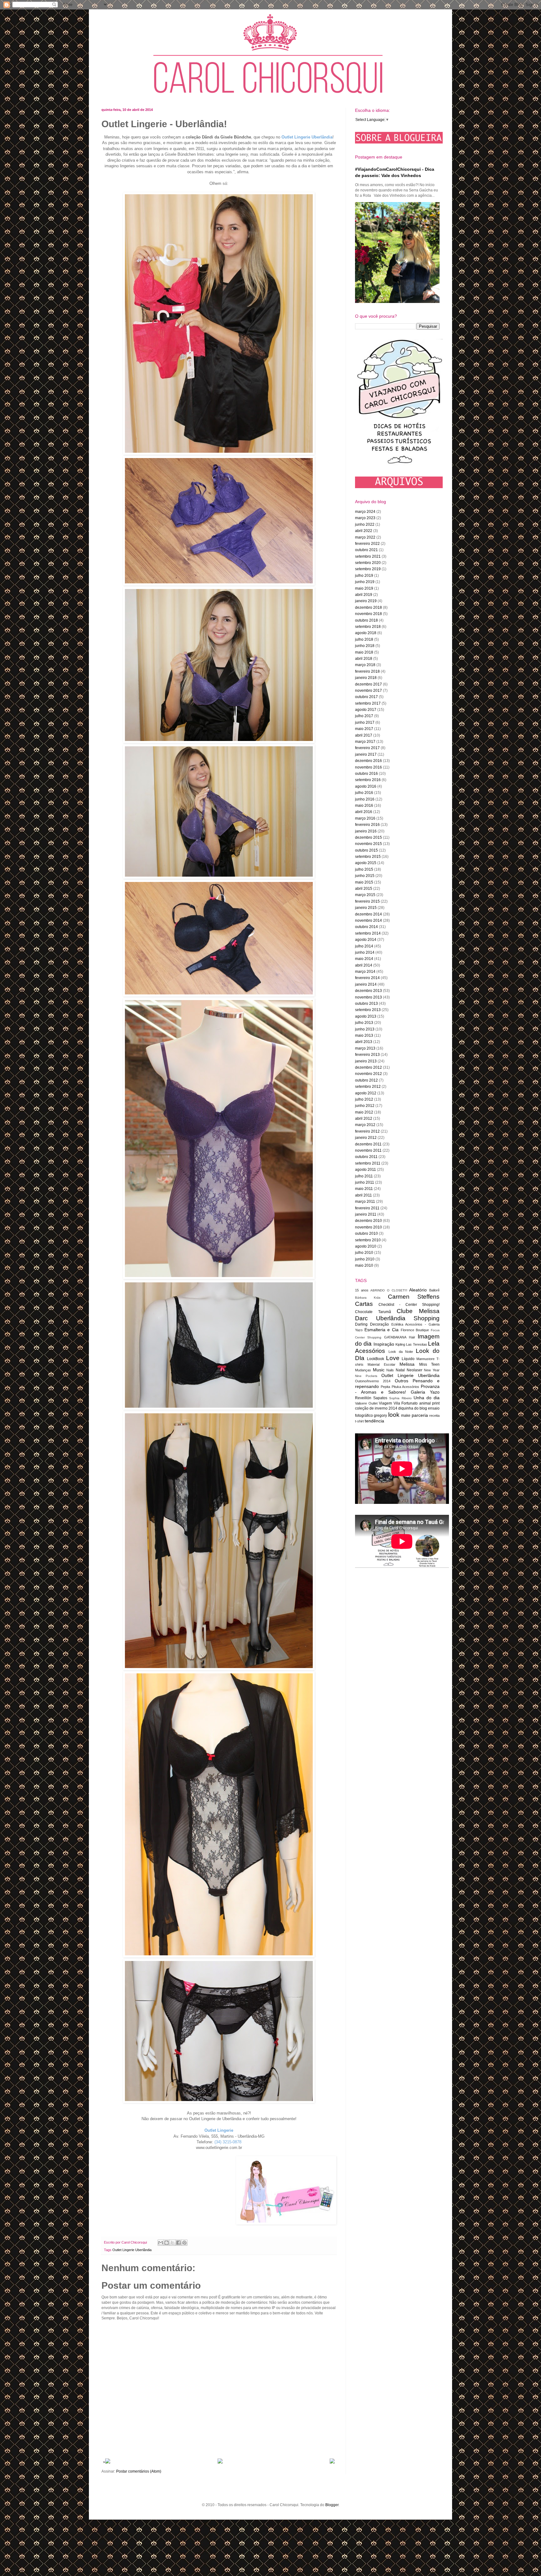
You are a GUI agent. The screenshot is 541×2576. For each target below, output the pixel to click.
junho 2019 (365, 582)
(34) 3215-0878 (228, 2142)
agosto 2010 (366, 1246)
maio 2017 (364, 729)
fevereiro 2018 (367, 671)
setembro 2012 (368, 1087)
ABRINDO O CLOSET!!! (389, 1290)
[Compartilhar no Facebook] (178, 2243)
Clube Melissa (418, 1311)
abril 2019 (364, 595)
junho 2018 (365, 646)
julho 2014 (364, 946)
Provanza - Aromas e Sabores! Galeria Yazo (397, 1389)
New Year (432, 1370)
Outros (402, 1381)
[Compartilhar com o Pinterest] (184, 2243)
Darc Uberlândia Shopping (397, 1318)
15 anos (362, 1290)
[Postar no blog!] (167, 2243)
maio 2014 (364, 959)
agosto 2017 (366, 710)
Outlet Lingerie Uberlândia (132, 2250)
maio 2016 (364, 806)
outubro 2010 (366, 1233)
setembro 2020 (368, 563)
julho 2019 (364, 576)
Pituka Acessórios (406, 1387)
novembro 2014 (368, 920)
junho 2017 (365, 722)
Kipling (400, 1344)
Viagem (385, 1403)
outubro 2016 (366, 774)
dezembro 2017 (368, 684)
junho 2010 (365, 1259)
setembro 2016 (368, 780)
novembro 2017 (368, 691)
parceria (420, 1415)
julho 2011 (364, 1176)
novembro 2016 (368, 767)
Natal (400, 1370)
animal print (430, 1403)
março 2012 (365, 1125)
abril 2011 (363, 1195)
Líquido (408, 1359)
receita (434, 1416)
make (406, 1416)
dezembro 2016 (368, 761)
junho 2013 (365, 1029)
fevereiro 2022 (367, 544)
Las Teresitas (416, 1344)
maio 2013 (364, 1035)
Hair (412, 1337)
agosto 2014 (366, 940)
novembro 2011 (368, 1150)
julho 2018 (364, 639)
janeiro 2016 (366, 831)
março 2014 (365, 972)
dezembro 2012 (368, 1067)
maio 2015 (364, 882)
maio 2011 (364, 1189)
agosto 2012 (366, 1093)
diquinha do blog (413, 1408)
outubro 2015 (366, 850)
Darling (361, 1324)
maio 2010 (364, 1265)
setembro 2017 (368, 703)
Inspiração (384, 1344)
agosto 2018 (366, 633)
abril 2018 (364, 659)
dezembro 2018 (368, 607)
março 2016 (365, 818)
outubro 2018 (366, 620)
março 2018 (365, 665)
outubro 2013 (366, 1004)
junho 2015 (365, 876)
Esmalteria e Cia (381, 1330)
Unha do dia (427, 1398)
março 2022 (365, 537)
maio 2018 (364, 652)
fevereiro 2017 (367, 748)
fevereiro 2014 (367, 978)
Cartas (364, 1304)
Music (379, 1370)
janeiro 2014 (366, 984)
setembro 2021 (368, 556)
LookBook (376, 1359)
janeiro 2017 (366, 754)
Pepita (385, 1387)
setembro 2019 (368, 569)
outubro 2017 (366, 697)
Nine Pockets (366, 1376)
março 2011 (365, 1202)
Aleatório (418, 1290)
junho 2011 (365, 1182)
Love (393, 1358)
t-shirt (359, 1421)
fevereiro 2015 (367, 901)
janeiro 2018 (366, 678)
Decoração (379, 1324)
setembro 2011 (368, 1163)
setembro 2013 (368, 1010)
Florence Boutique (415, 1330)
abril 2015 (364, 889)
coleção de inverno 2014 (376, 1408)
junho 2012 (365, 1106)
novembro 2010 (368, 1227)
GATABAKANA (395, 1337)
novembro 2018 (368, 614)
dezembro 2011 (368, 1144)
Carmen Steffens (414, 1297)
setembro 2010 (368, 1240)
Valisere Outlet (366, 1403)
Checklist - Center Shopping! (409, 1305)
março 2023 (365, 518)
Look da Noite (401, 1352)
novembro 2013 (368, 997)
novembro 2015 (368, 844)
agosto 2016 (366, 786)
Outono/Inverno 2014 (373, 1381)
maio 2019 (364, 588)
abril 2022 (364, 531)
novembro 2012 (368, 1074)
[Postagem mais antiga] (332, 2462)
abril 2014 (364, 965)
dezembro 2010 (368, 1221)
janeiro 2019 (366, 601)
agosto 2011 (366, 1170)
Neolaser (415, 1370)
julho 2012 (364, 1099)
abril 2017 (364, 735)
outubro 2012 (366, 1080)
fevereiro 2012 (367, 1131)
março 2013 (365, 1048)
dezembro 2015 (368, 837)
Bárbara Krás (368, 1298)
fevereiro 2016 (367, 825)
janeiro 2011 (366, 1214)
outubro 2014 (366, 927)
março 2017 (365, 742)
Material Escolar (381, 1364)
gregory (380, 1416)
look (394, 1415)
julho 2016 (364, 793)
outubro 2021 (366, 550)
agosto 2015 (366, 863)
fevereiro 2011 (367, 1208)
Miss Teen (429, 1364)
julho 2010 (364, 1253)
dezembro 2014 (368, 914)
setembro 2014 (368, 933)
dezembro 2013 (368, 991)
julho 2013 (364, 1023)
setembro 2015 (368, 857)
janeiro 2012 (366, 1138)
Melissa (407, 1364)
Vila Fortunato (406, 1403)
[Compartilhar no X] (173, 2243)
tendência (374, 1421)
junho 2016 (365, 799)
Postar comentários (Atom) (139, 2471)
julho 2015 (364, 869)
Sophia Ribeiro (400, 1398)
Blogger (332, 2505)
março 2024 (365, 512)
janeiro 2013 (366, 1061)
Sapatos (380, 1398)
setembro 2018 (368, 627)
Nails (390, 1370)
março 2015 (365, 895)
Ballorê (434, 1290)
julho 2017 (364, 716)
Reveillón (363, 1398)
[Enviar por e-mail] (161, 2243)
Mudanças (363, 1370)
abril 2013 (364, 1042)
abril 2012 (364, 1119)
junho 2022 (365, 524)
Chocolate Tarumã (373, 1312)
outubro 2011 (366, 1157)
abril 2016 (364, 812)
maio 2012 (364, 1112)
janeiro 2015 (366, 908)
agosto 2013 (366, 1016)
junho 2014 (365, 952)
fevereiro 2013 (367, 1055)
